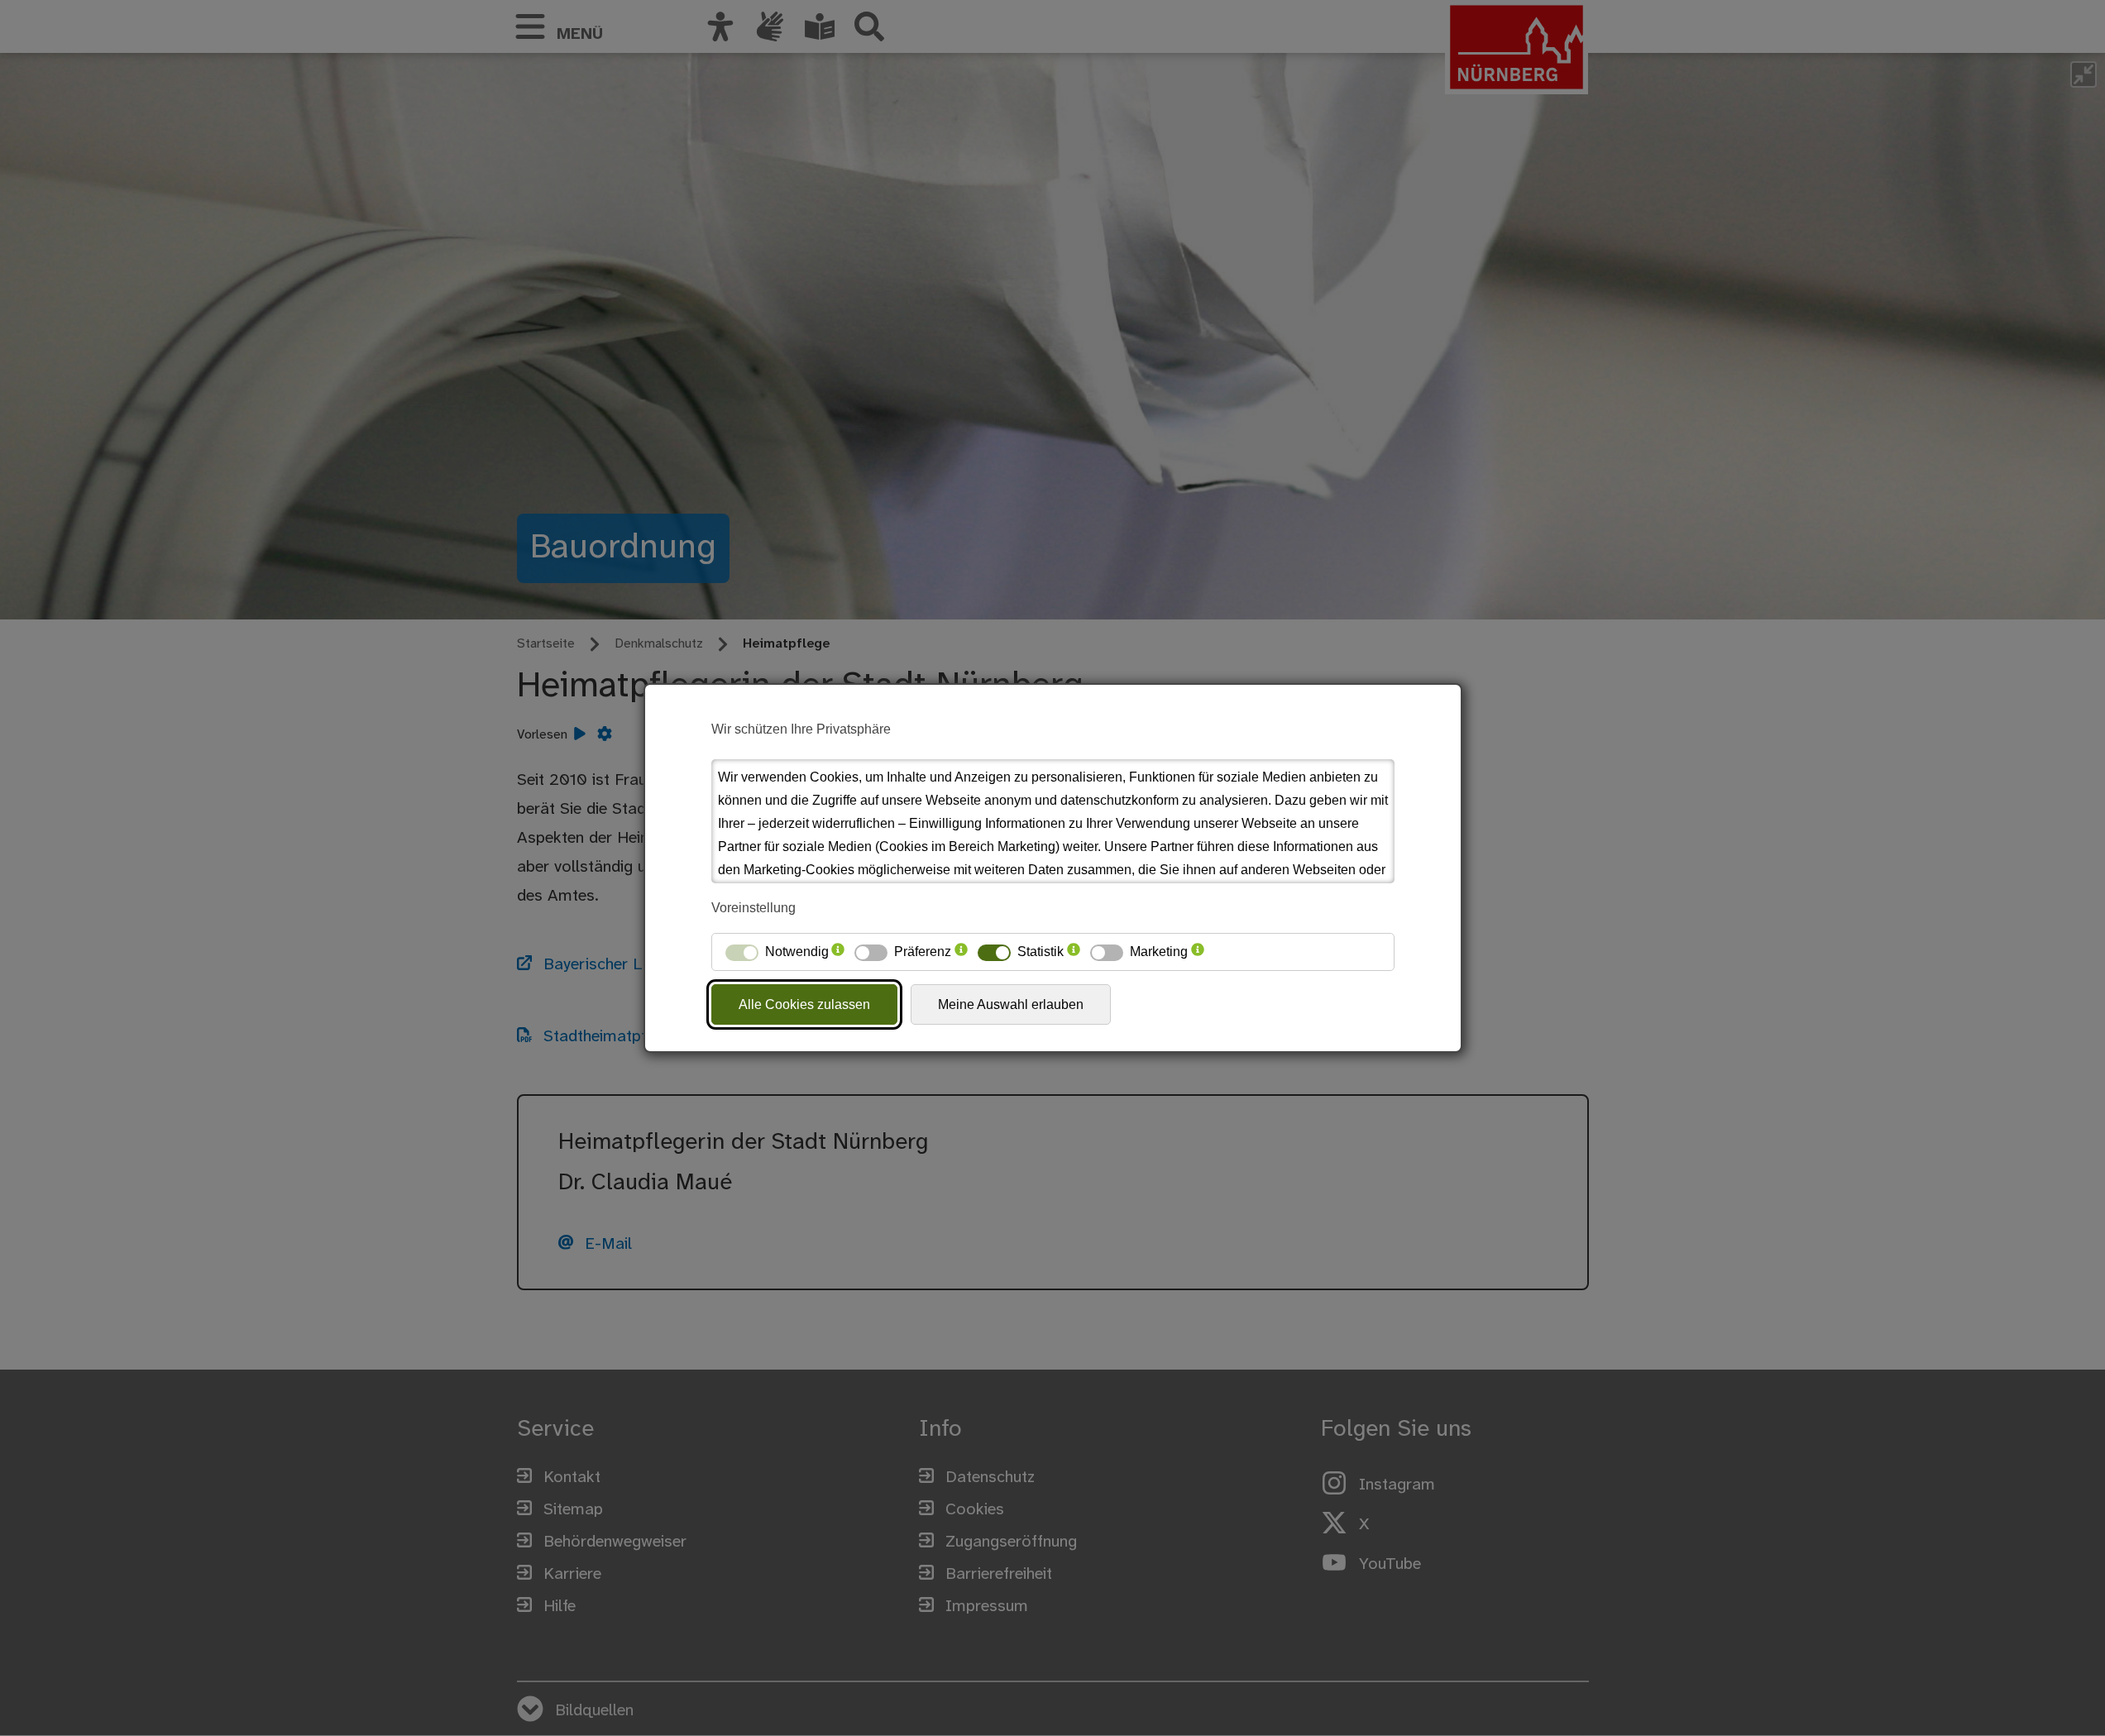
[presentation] (838, 952)
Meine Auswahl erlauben (1011, 1004)
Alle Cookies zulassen (804, 1004)
